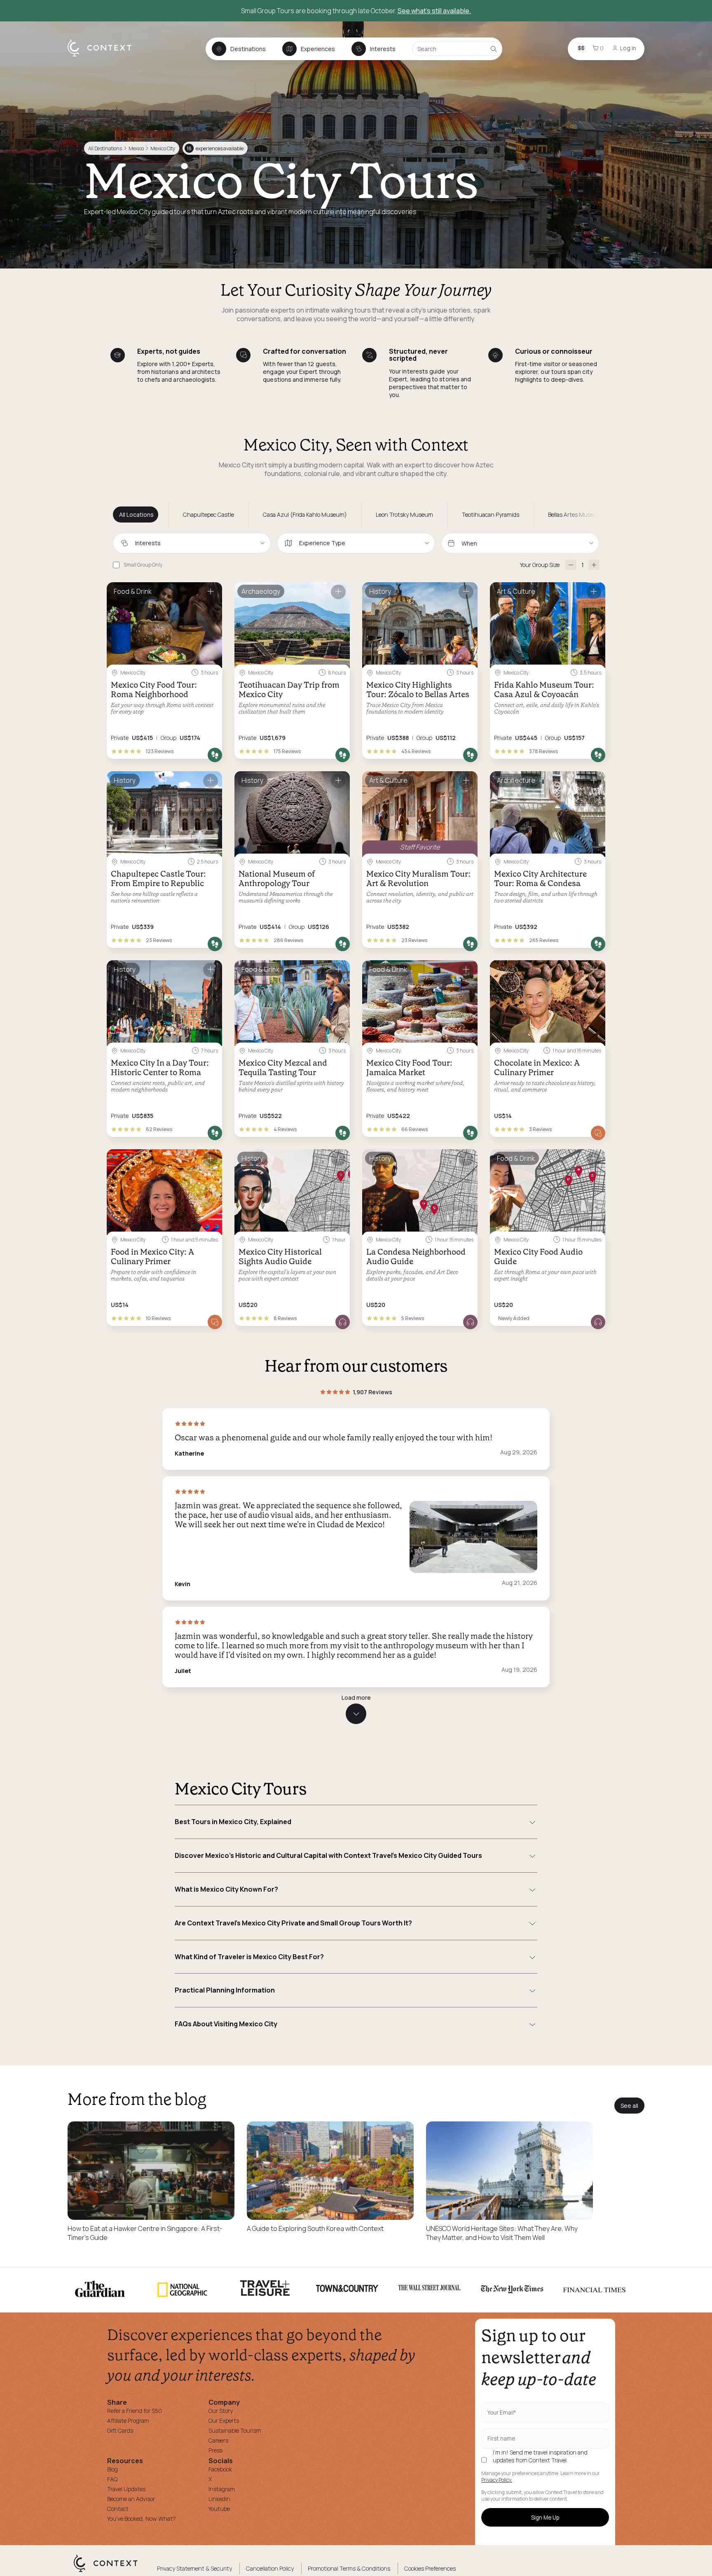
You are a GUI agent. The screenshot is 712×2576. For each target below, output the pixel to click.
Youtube (219, 2509)
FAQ (112, 2479)
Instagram (222, 2489)
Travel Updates (126, 2489)
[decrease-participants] (571, 565)
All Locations (136, 514)
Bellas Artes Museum (575, 514)
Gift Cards (120, 2430)
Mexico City (163, 148)
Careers (218, 2440)
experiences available (215, 148)
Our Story (221, 2411)
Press (215, 2450)
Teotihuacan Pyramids (491, 514)
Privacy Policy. (497, 2480)
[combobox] (192, 543)
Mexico (136, 148)
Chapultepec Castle (208, 514)
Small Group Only (143, 565)
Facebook (220, 2469)
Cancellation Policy (270, 2568)
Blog (112, 2469)
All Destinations (105, 148)
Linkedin (219, 2499)
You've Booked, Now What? (142, 2519)
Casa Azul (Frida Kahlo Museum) (305, 514)
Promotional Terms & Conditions (349, 2568)
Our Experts (224, 2421)
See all (629, 2106)
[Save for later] (211, 592)
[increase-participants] (594, 565)
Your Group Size (540, 565)
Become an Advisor (131, 2499)
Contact (118, 2509)
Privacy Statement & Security (194, 2568)
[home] (104, 56)
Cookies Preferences (430, 2568)
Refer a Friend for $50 (135, 2411)
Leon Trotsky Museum (404, 514)
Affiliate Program (128, 2421)
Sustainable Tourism (235, 2430)
